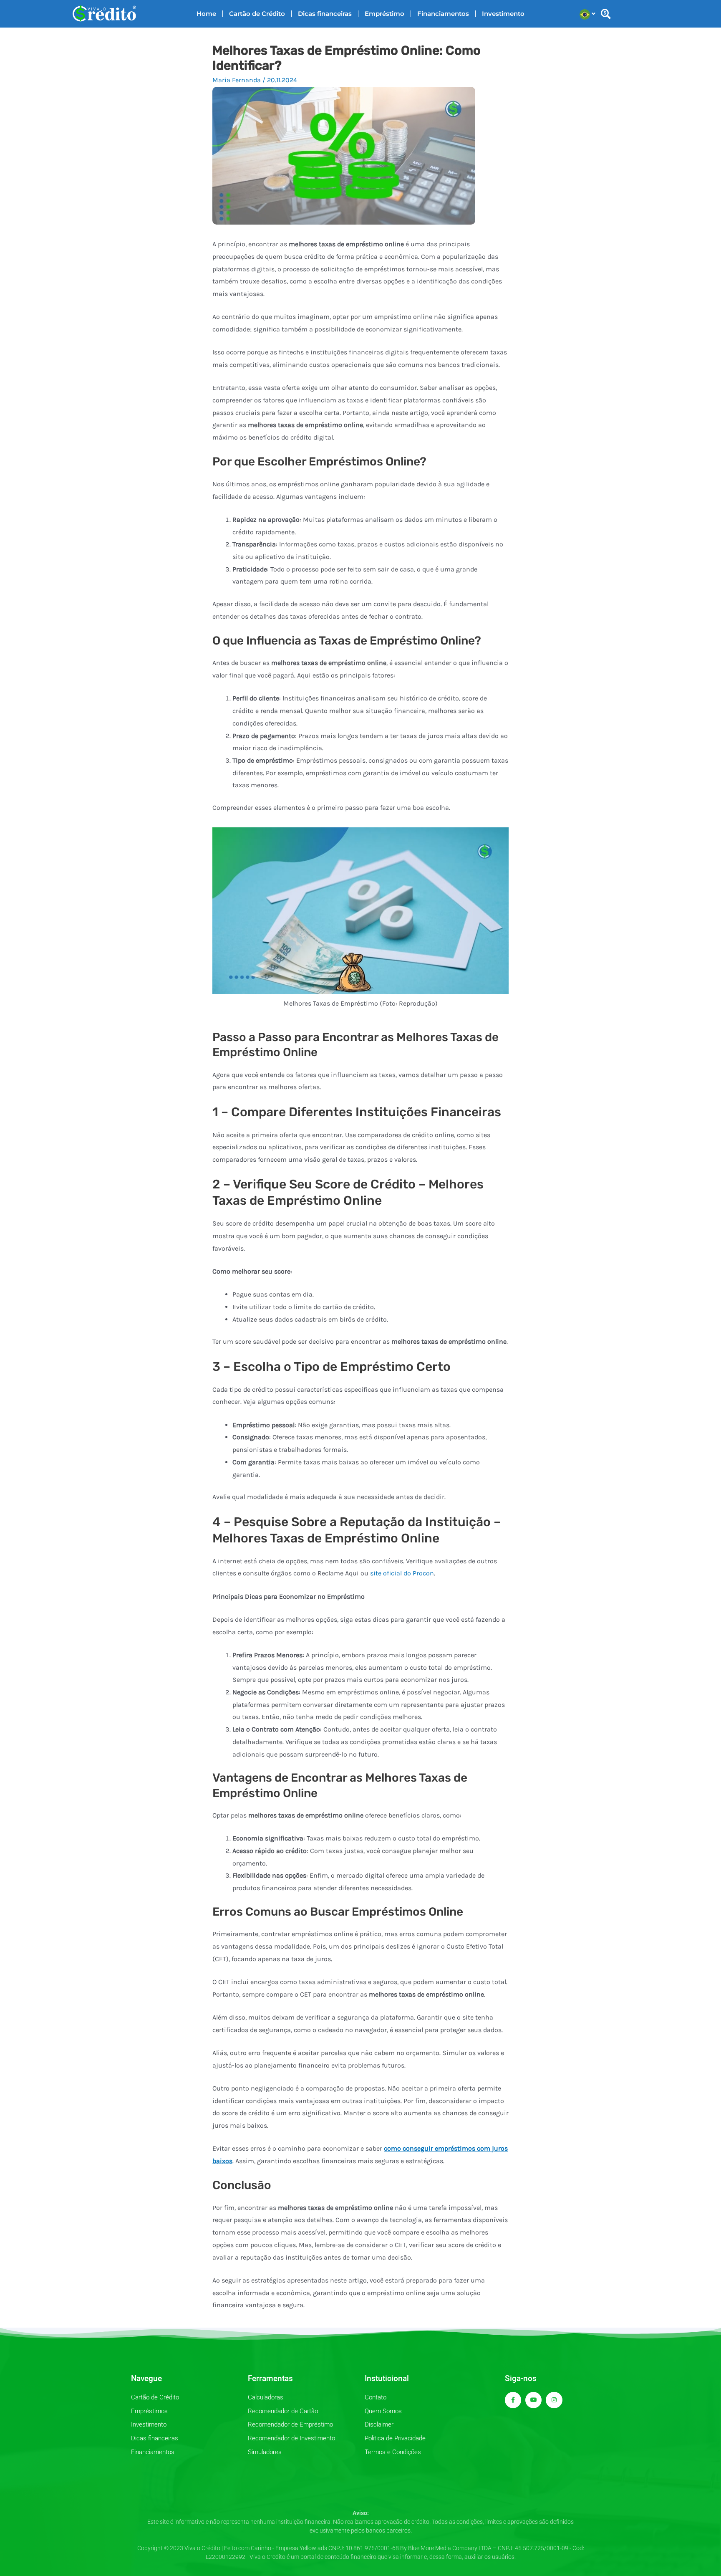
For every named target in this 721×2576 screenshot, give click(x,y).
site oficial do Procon (402, 1573)
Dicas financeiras (325, 14)
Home (206, 14)
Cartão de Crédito (257, 14)
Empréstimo (384, 14)
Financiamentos (443, 14)
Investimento (503, 14)
